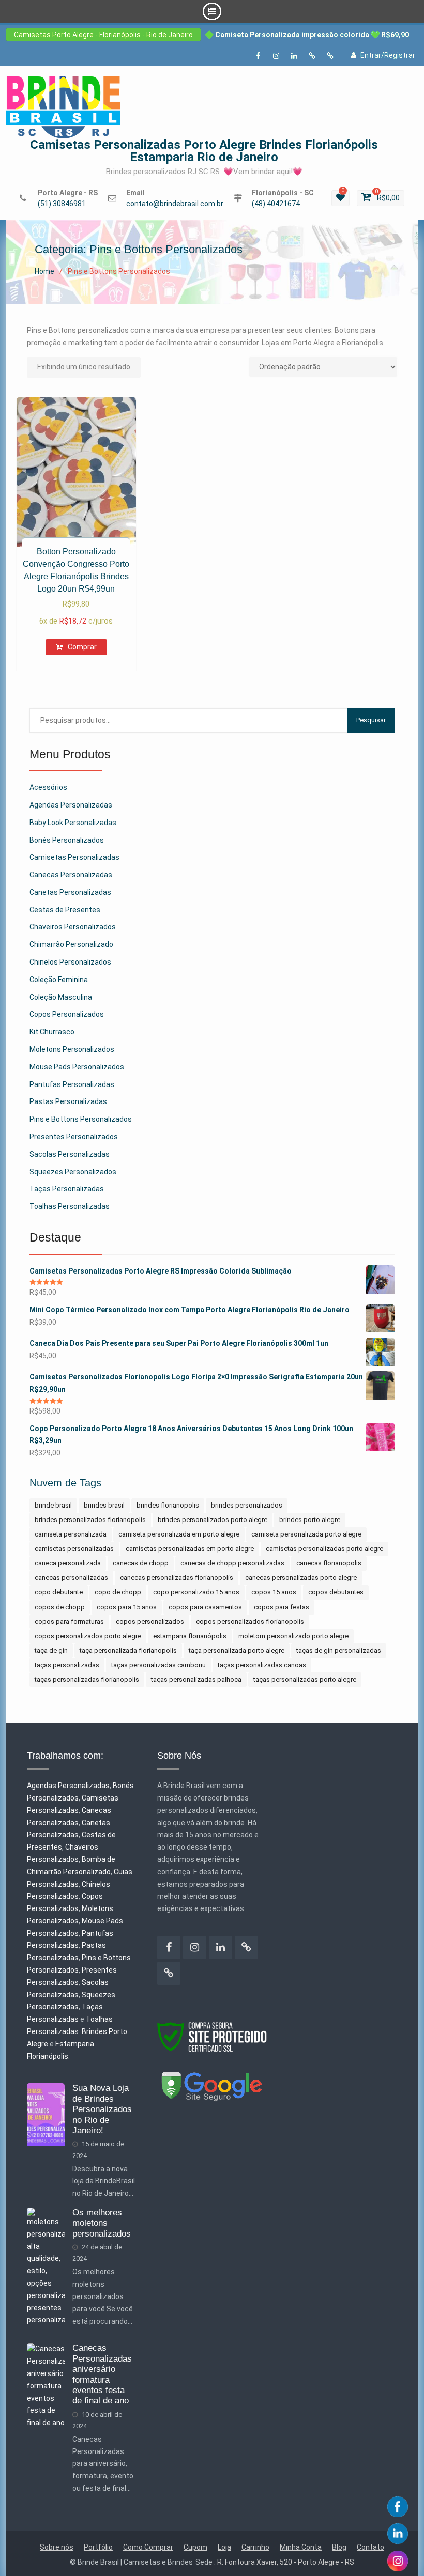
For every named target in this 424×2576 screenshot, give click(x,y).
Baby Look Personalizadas (73, 823)
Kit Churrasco (52, 1032)
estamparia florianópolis (190, 1636)
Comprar (82, 647)
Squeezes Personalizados (73, 1172)
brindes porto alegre (310, 1520)
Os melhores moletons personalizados (102, 2223)
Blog (339, 2547)
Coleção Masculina (61, 997)
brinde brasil (53, 1505)
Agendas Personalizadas (71, 805)
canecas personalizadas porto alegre (301, 1578)
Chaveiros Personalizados (73, 927)
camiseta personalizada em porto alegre (179, 1534)
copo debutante (59, 1592)
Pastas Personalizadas (68, 1101)
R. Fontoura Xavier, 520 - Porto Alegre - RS (286, 2562)
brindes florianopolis (168, 1505)
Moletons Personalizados (72, 1049)
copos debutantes (336, 1592)
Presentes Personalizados (74, 1137)
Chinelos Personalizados (70, 962)
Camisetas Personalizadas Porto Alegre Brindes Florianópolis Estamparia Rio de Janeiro (204, 151)
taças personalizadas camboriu (158, 1665)
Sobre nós (57, 2547)
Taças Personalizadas (67, 1189)
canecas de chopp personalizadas (232, 1563)
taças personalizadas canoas (262, 1665)
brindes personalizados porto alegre (213, 1520)
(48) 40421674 (276, 204)
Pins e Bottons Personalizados (81, 1119)
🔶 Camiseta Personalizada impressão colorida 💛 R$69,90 (307, 35)
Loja (224, 2547)
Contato (370, 2547)
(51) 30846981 (62, 204)
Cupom (195, 2547)
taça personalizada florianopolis (128, 1650)
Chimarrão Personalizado (71, 944)
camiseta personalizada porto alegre (306, 1534)
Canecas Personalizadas (71, 875)
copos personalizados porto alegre (88, 1636)
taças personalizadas (67, 1665)
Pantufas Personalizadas (72, 1084)
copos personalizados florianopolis (250, 1621)
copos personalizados (150, 1621)
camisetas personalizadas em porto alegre (190, 1549)
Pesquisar (371, 720)
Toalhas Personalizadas (70, 1206)
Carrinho (255, 2547)
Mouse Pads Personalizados (77, 1067)
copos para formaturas (69, 1621)
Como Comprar (148, 2547)
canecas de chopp (141, 1563)
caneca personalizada (68, 1563)
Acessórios (48, 787)
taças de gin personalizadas (339, 1650)
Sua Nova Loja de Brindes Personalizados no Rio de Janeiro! (102, 2109)
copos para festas (282, 1607)
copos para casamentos (205, 1607)
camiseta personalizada (71, 1534)
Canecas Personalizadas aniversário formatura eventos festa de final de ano (102, 2374)
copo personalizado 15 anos (196, 1592)
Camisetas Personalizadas (74, 857)
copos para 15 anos (127, 1607)
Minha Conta (301, 2547)
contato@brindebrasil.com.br (175, 204)
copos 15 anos (274, 1592)
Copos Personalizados (67, 1014)
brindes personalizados (247, 1505)
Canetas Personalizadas (70, 892)
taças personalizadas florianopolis (87, 1679)
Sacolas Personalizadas (70, 1154)
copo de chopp (118, 1592)
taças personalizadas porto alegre (305, 1679)
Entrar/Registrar (388, 55)
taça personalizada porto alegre (237, 1650)
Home (44, 271)
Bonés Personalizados (67, 840)
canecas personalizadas (71, 1578)
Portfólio (98, 2547)
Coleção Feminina (59, 980)
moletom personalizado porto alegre (293, 1636)
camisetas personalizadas (74, 1549)
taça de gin (51, 1650)
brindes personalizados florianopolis (90, 1520)
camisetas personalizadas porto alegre (324, 1549)
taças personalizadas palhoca (196, 1679)
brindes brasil (104, 1505)
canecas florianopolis (329, 1563)
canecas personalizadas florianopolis (177, 1578)
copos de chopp (60, 1607)
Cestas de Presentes (65, 910)
